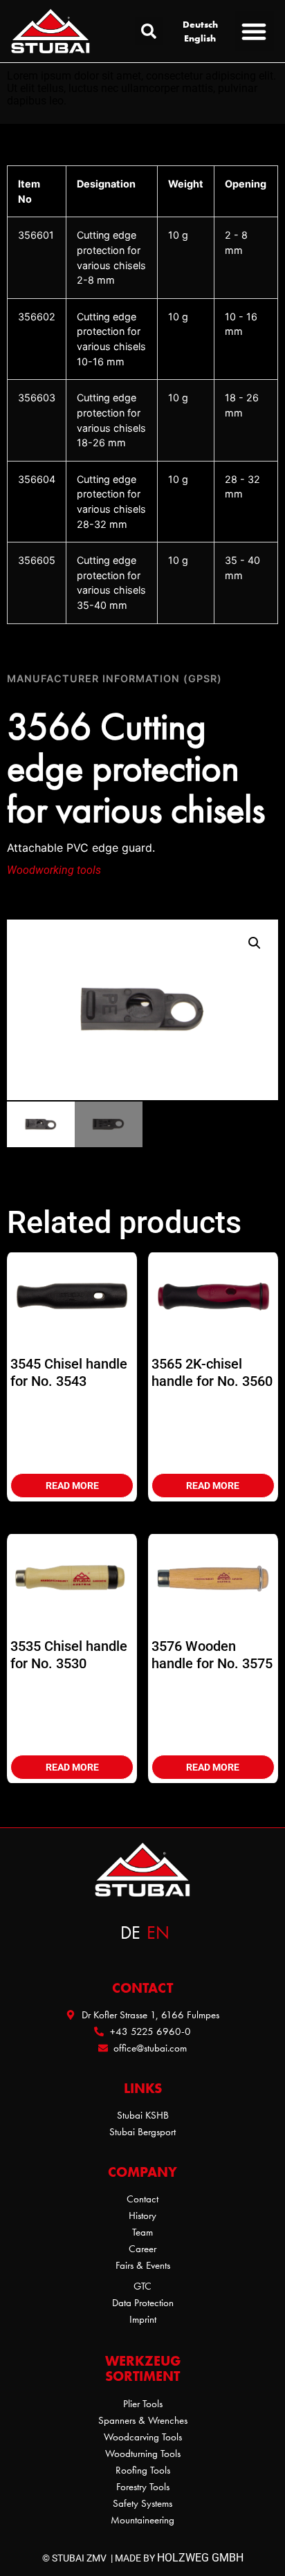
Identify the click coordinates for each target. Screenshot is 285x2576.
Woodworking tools (54, 870)
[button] (149, 31)
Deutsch (200, 24)
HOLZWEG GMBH (200, 2558)
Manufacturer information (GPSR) (114, 678)
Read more (72, 1486)
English (200, 38)
